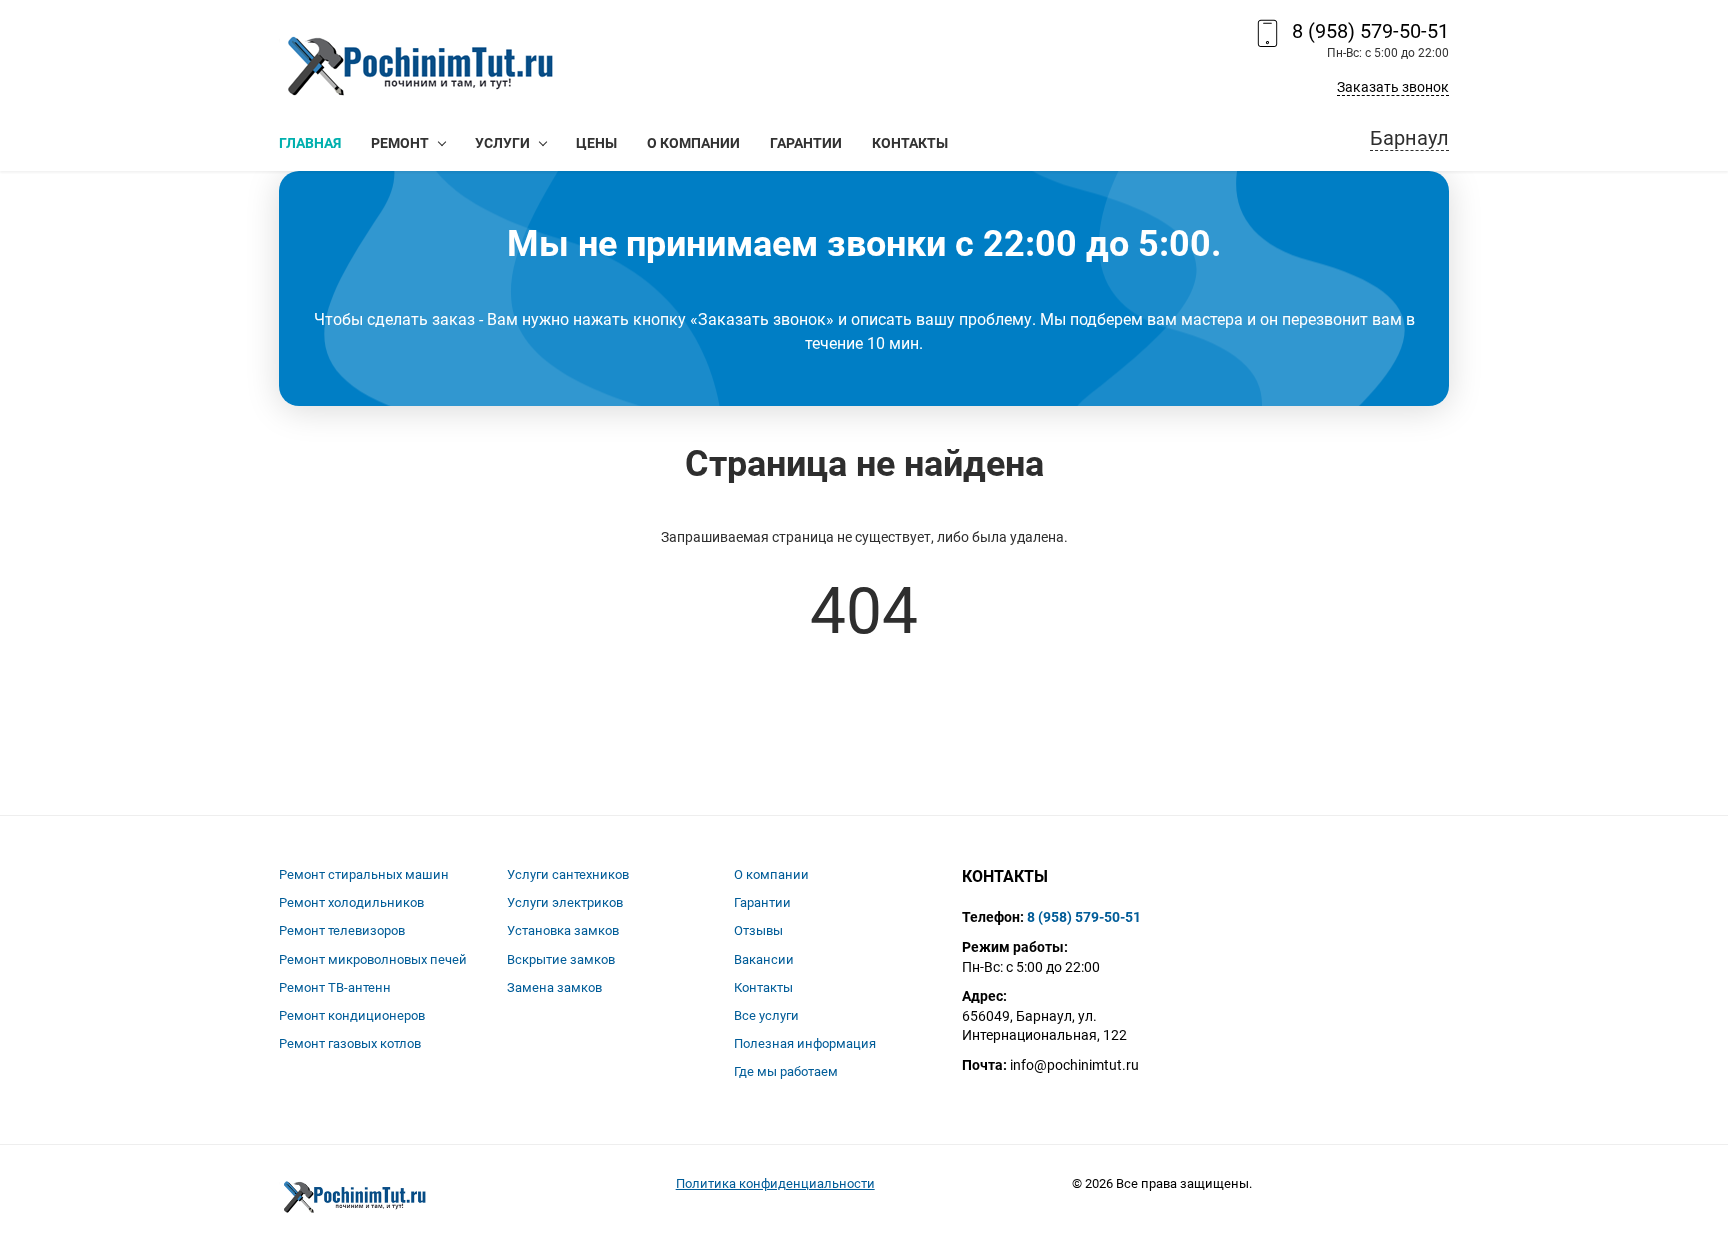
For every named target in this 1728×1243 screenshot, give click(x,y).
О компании (771, 874)
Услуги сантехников (568, 874)
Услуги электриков (565, 902)
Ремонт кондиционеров (352, 1015)
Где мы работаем (786, 1071)
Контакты (763, 987)
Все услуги (766, 1015)
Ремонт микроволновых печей (373, 959)
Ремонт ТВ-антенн (335, 987)
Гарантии (762, 902)
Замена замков (554, 987)
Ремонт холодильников (351, 902)
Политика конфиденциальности (775, 1183)
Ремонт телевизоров (342, 930)
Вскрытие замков (561, 959)
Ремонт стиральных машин (364, 874)
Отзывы (758, 930)
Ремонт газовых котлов (350, 1043)
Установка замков (563, 930)
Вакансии (764, 959)
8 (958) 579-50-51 (1370, 31)
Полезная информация (805, 1043)
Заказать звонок (1393, 87)
